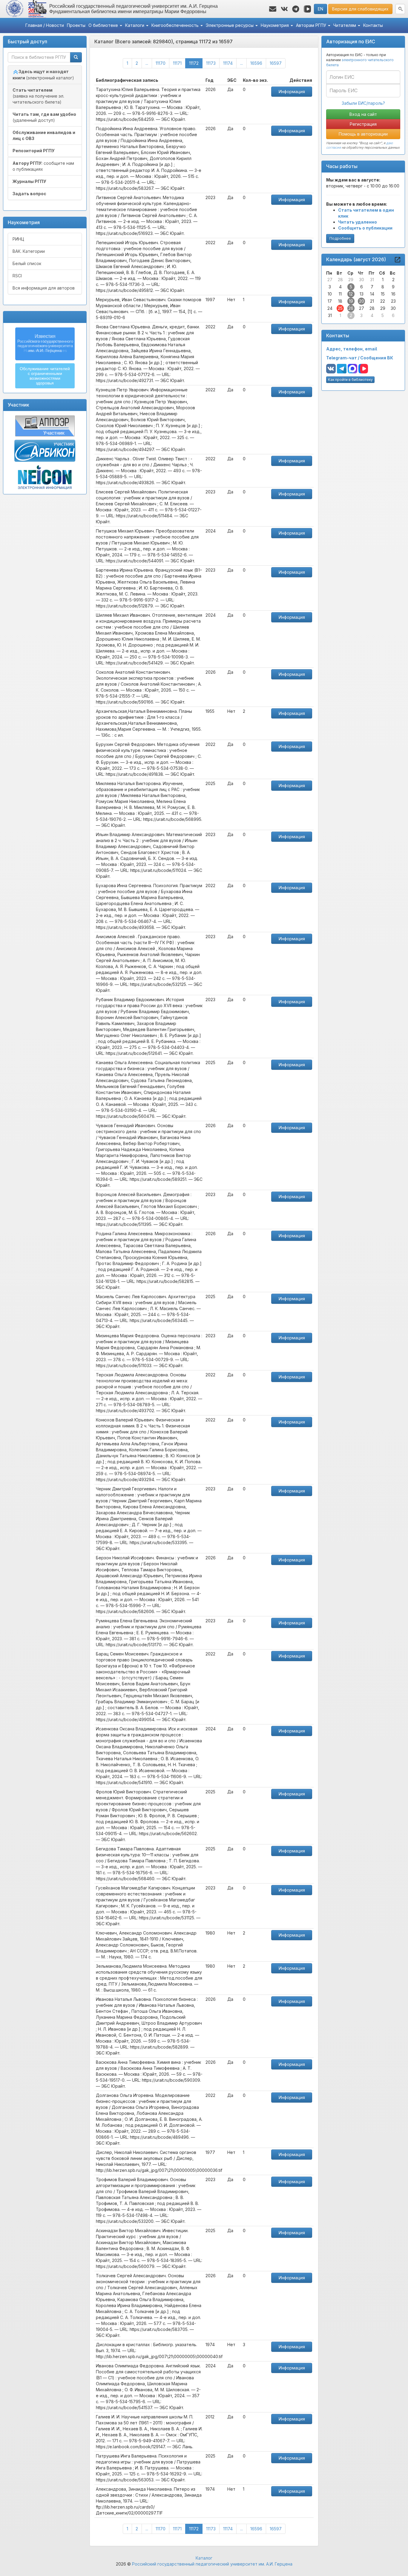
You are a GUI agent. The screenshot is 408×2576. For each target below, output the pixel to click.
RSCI (17, 276)
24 (330, 308)
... (147, 63)
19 (351, 301)
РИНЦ (18, 239)
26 (351, 308)
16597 (276, 63)
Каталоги (135, 25)
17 (330, 301)
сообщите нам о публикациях (43, 166)
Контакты (373, 25)
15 (383, 294)
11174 (228, 63)
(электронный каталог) (43, 75)
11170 (161, 63)
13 (362, 294)
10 (330, 294)
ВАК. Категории (29, 251)
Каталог (204, 2558)
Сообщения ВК (377, 358)
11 (340, 294)
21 (372, 301)
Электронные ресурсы (230, 25)
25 (340, 308)
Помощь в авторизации (363, 134)
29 (351, 280)
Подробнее (340, 238)
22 (383, 301)
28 (340, 280)
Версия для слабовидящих (360, 9)
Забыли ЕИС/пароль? (363, 103)
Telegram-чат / (343, 358)
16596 (256, 63)
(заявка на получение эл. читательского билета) (38, 96)
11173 (211, 63)
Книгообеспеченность (176, 25)
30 (362, 280)
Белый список (27, 263)
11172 (196, 63)
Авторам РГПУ (312, 25)
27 (330, 280)
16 (393, 294)
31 (372, 280)
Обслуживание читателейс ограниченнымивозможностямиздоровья (45, 376)
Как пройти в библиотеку (350, 380)
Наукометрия (275, 25)
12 (351, 294)
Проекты (76, 25)
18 (340, 301)
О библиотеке (104, 25)
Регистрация (363, 124)
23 (393, 301)
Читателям (345, 25)
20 (362, 301)
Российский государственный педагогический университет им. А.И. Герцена (212, 2564)
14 (372, 294)
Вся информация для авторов (44, 288)
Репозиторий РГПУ (34, 151)
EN (320, 9)
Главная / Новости (45, 25)
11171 (177, 63)
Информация (292, 91)
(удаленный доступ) (44, 117)
